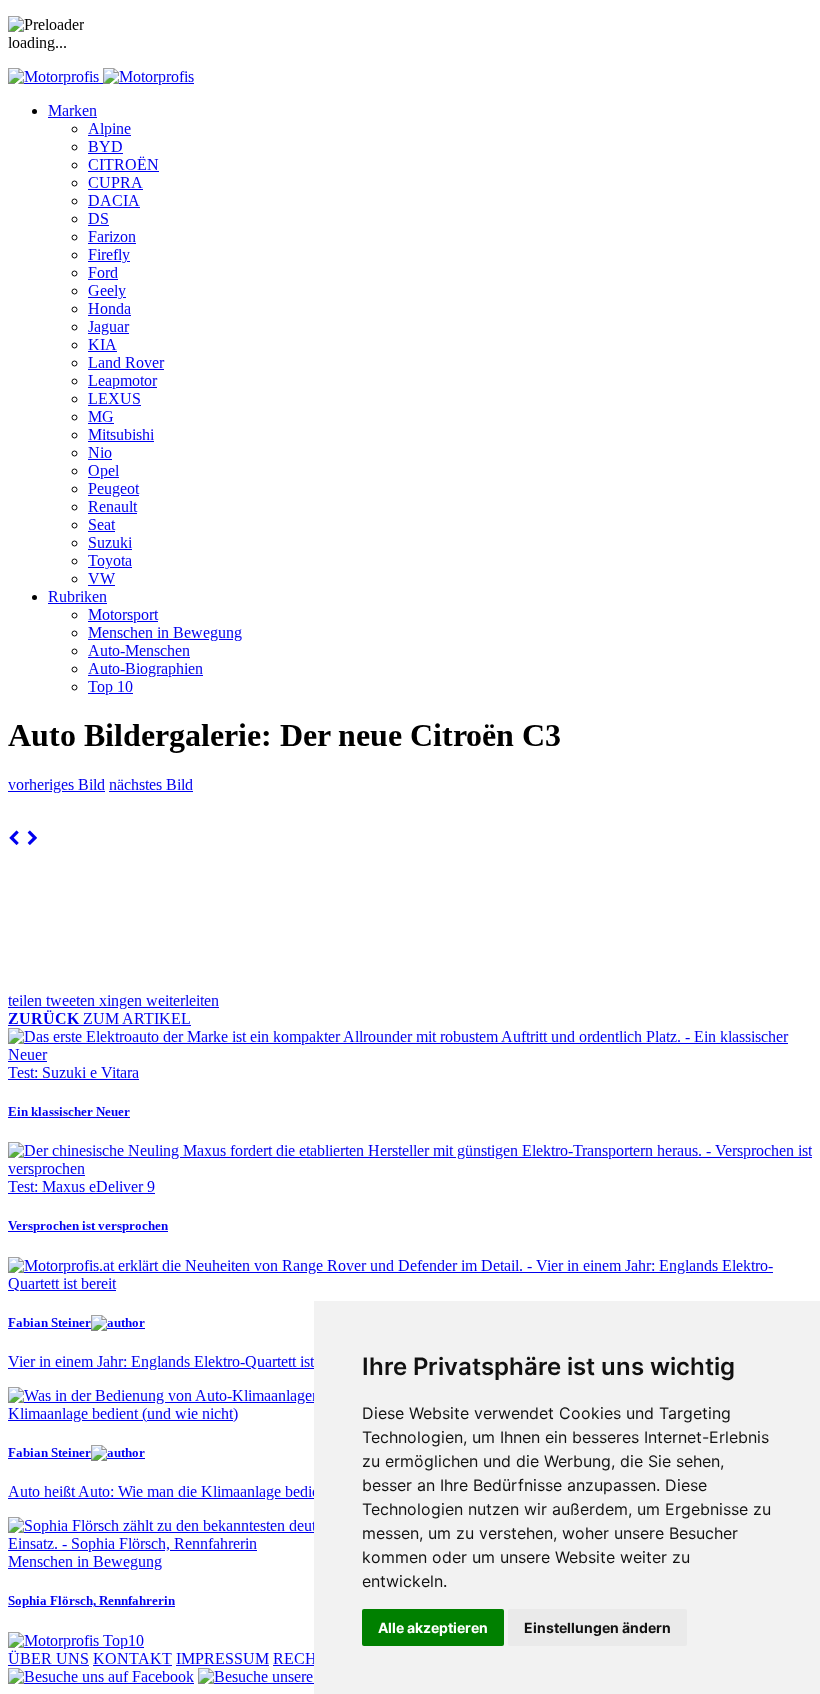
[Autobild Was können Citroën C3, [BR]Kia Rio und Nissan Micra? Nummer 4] (32, 838)
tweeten (72, 1000)
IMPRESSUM (222, 1658)
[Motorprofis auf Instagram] (306, 1676)
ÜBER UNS (48, 1658)
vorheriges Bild (56, 784)
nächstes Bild (151, 784)
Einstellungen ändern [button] (597, 1627)
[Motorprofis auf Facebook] (101, 1676)
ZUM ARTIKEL (99, 1018)
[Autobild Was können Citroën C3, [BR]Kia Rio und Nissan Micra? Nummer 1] (13, 838)
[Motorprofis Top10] (76, 1640)
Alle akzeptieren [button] (433, 1627)
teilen (27, 1000)
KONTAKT (132, 1658)
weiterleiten (182, 1000)
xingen (122, 1000)
